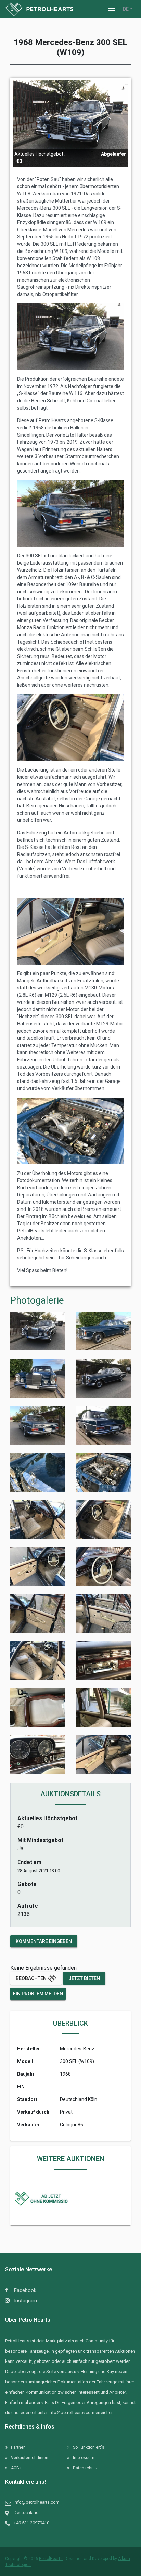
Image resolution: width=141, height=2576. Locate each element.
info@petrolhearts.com (72, 2413)
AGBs (16, 2468)
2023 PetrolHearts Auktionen (50, 2189)
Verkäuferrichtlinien (30, 2458)
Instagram (25, 2301)
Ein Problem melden (38, 1994)
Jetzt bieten (84, 1978)
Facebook (24, 2290)
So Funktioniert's (89, 2447)
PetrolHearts (51, 2559)
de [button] (126, 9)
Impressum (84, 2458)
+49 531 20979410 (31, 2523)
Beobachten (32, 1978)
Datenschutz (85, 2468)
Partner (18, 2447)
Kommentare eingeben (44, 1941)
